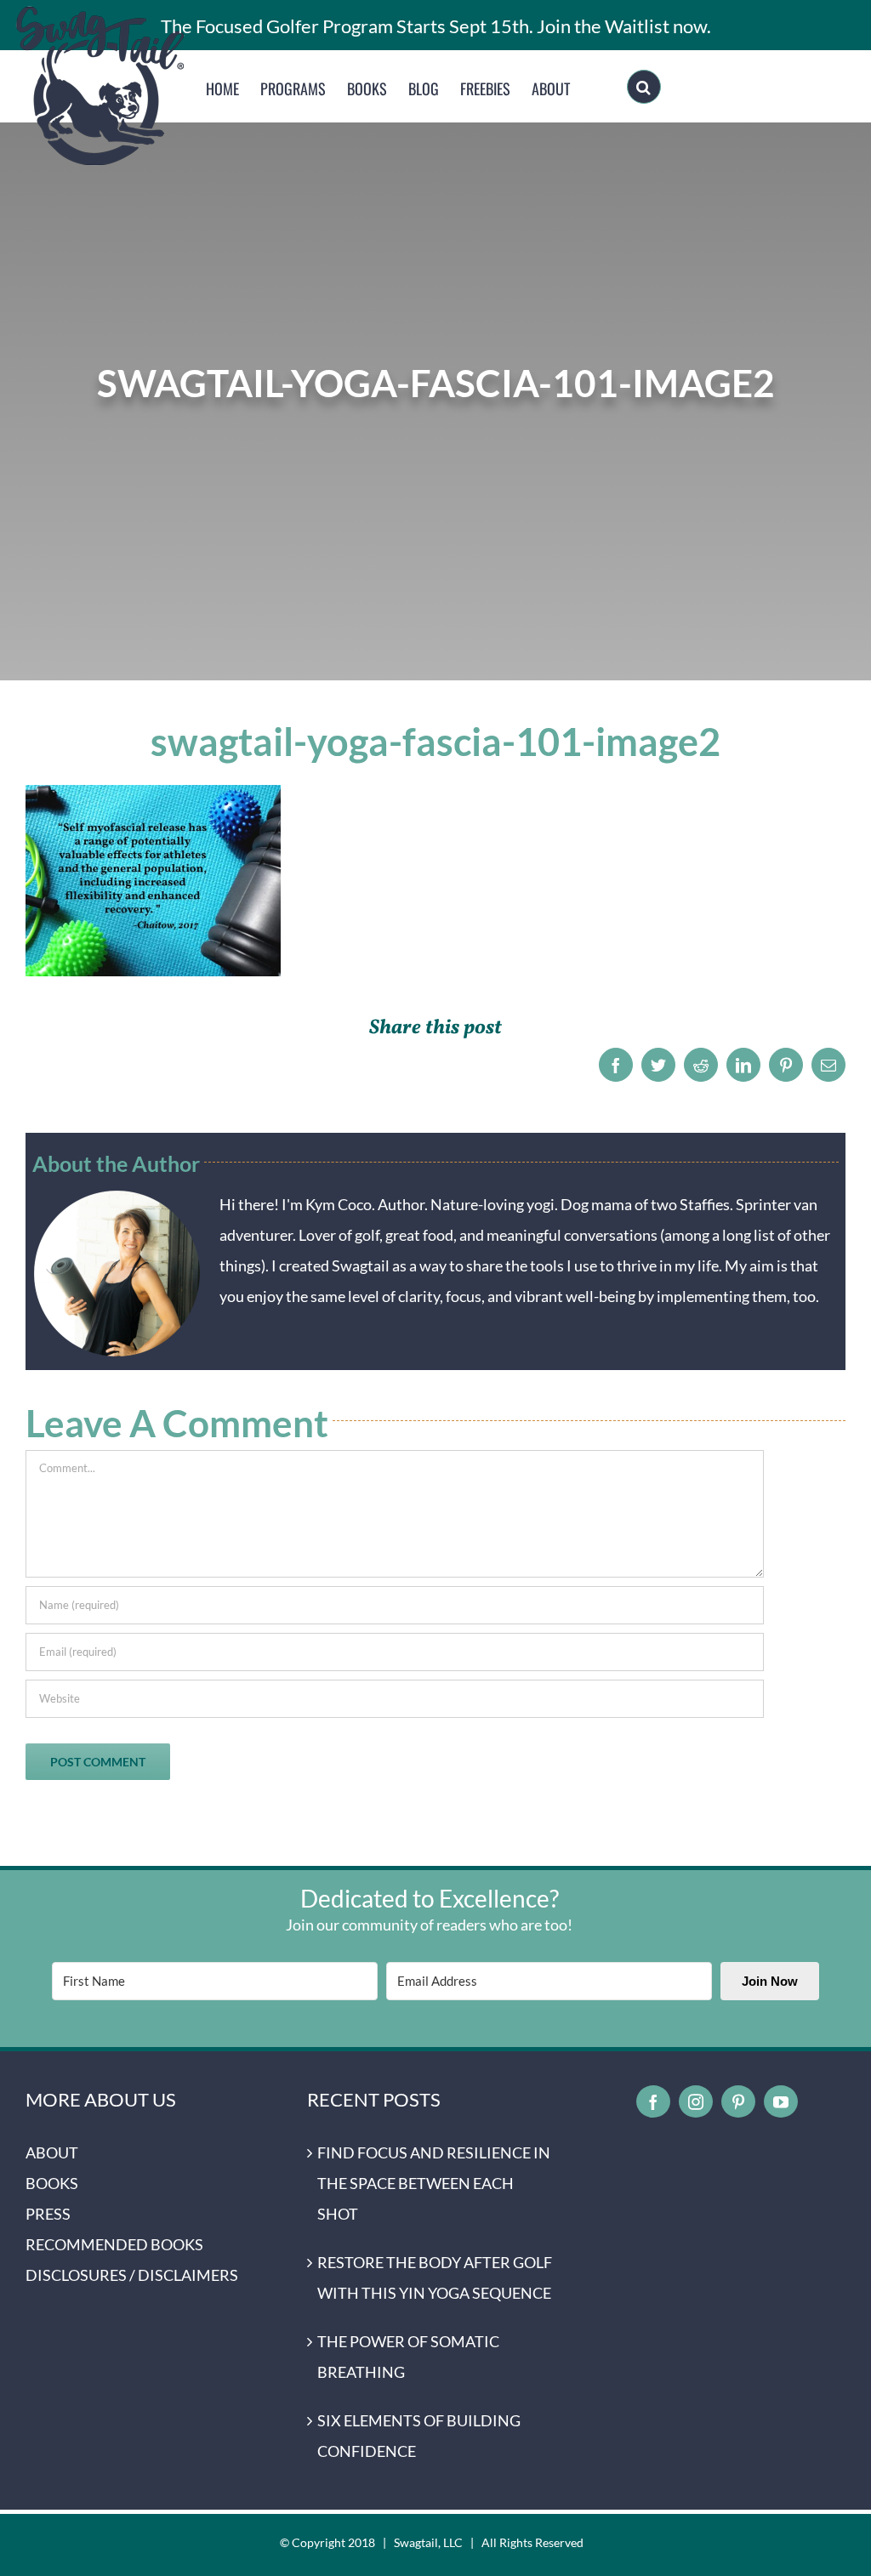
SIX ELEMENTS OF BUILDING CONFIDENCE (419, 2436)
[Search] (644, 87)
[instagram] (696, 2101)
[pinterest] (738, 2101)
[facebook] (653, 2101)
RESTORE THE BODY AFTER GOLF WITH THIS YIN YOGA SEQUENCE (435, 2277)
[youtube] (781, 2101)
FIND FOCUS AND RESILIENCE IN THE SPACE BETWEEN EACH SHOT (434, 2183)
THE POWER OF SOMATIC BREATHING (408, 2357)
